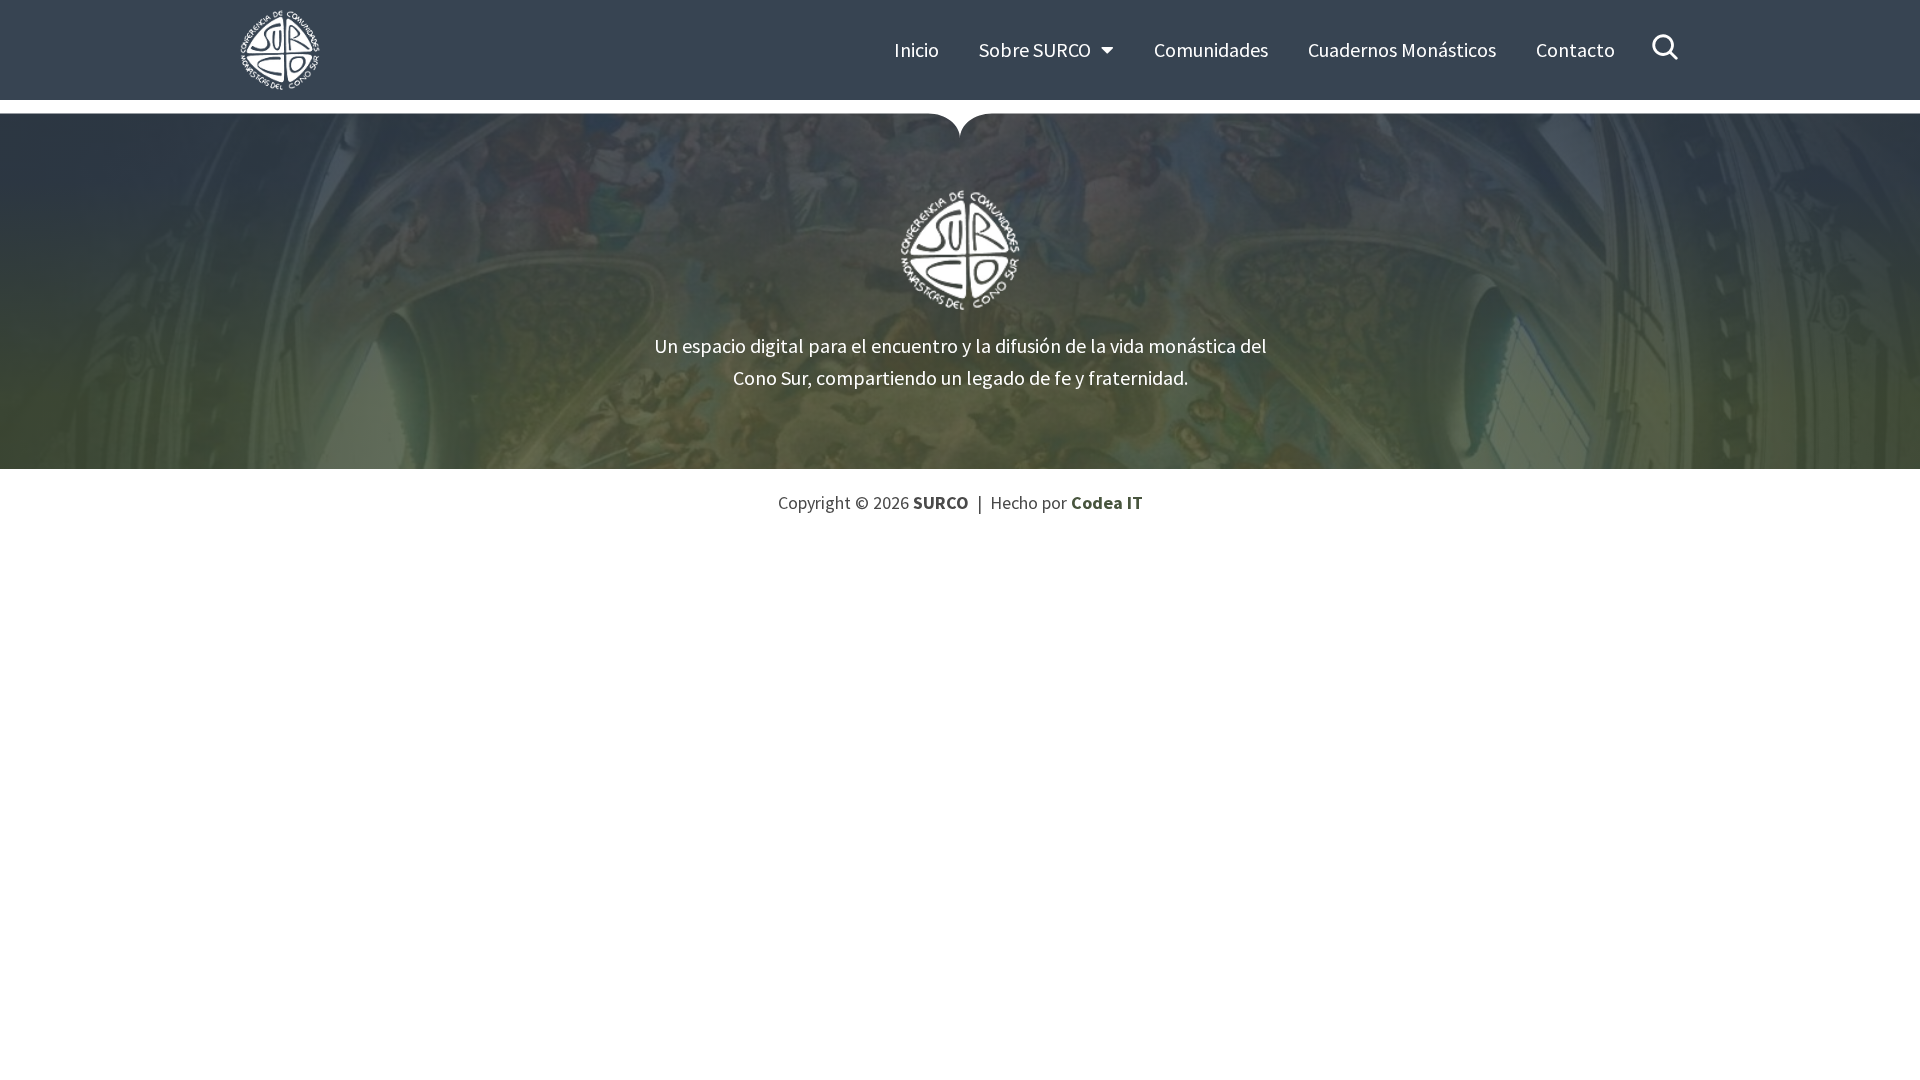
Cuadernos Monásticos (1402, 49)
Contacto (1575, 49)
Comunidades (1211, 49)
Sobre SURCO (1035, 49)
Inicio (916, 49)
